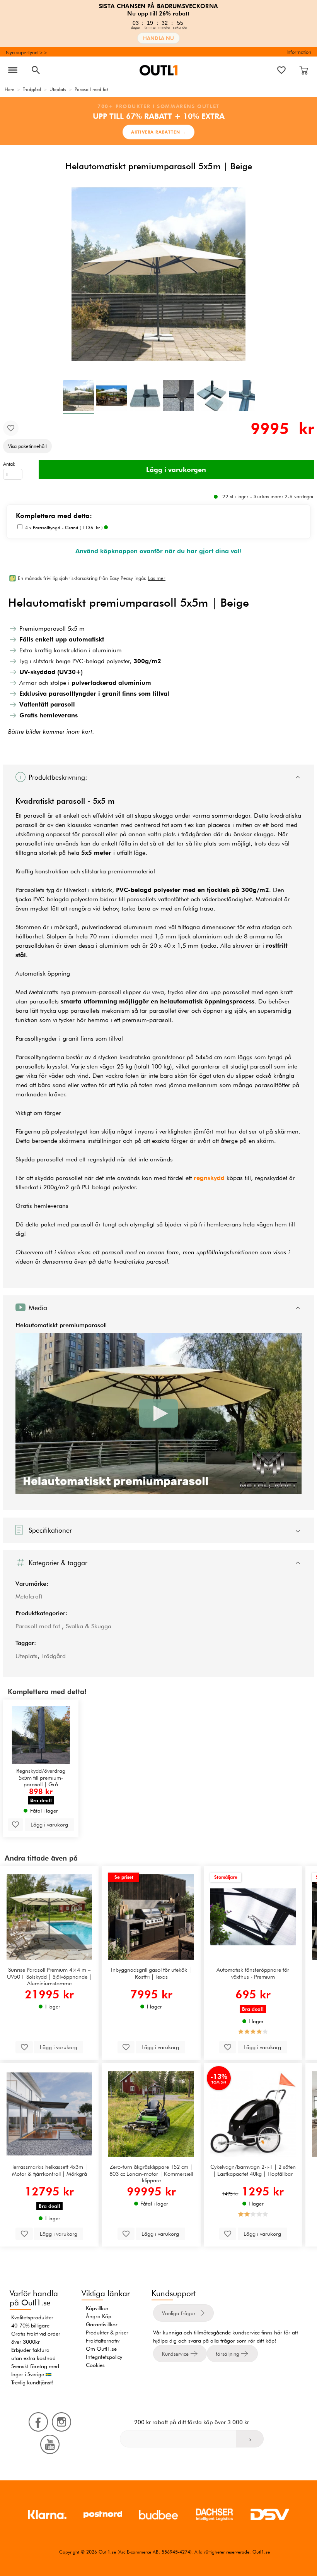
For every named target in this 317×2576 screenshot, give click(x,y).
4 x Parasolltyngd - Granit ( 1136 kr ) (65, 527)
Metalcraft (29, 1596)
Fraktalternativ (103, 2341)
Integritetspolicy (104, 2357)
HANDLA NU (158, 38)
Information (299, 52)
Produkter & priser (107, 2332)
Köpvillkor (97, 2308)
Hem (9, 89)
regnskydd (209, 1178)
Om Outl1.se (101, 2349)
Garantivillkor (102, 2324)
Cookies (95, 2365)
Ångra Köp (99, 2316)
